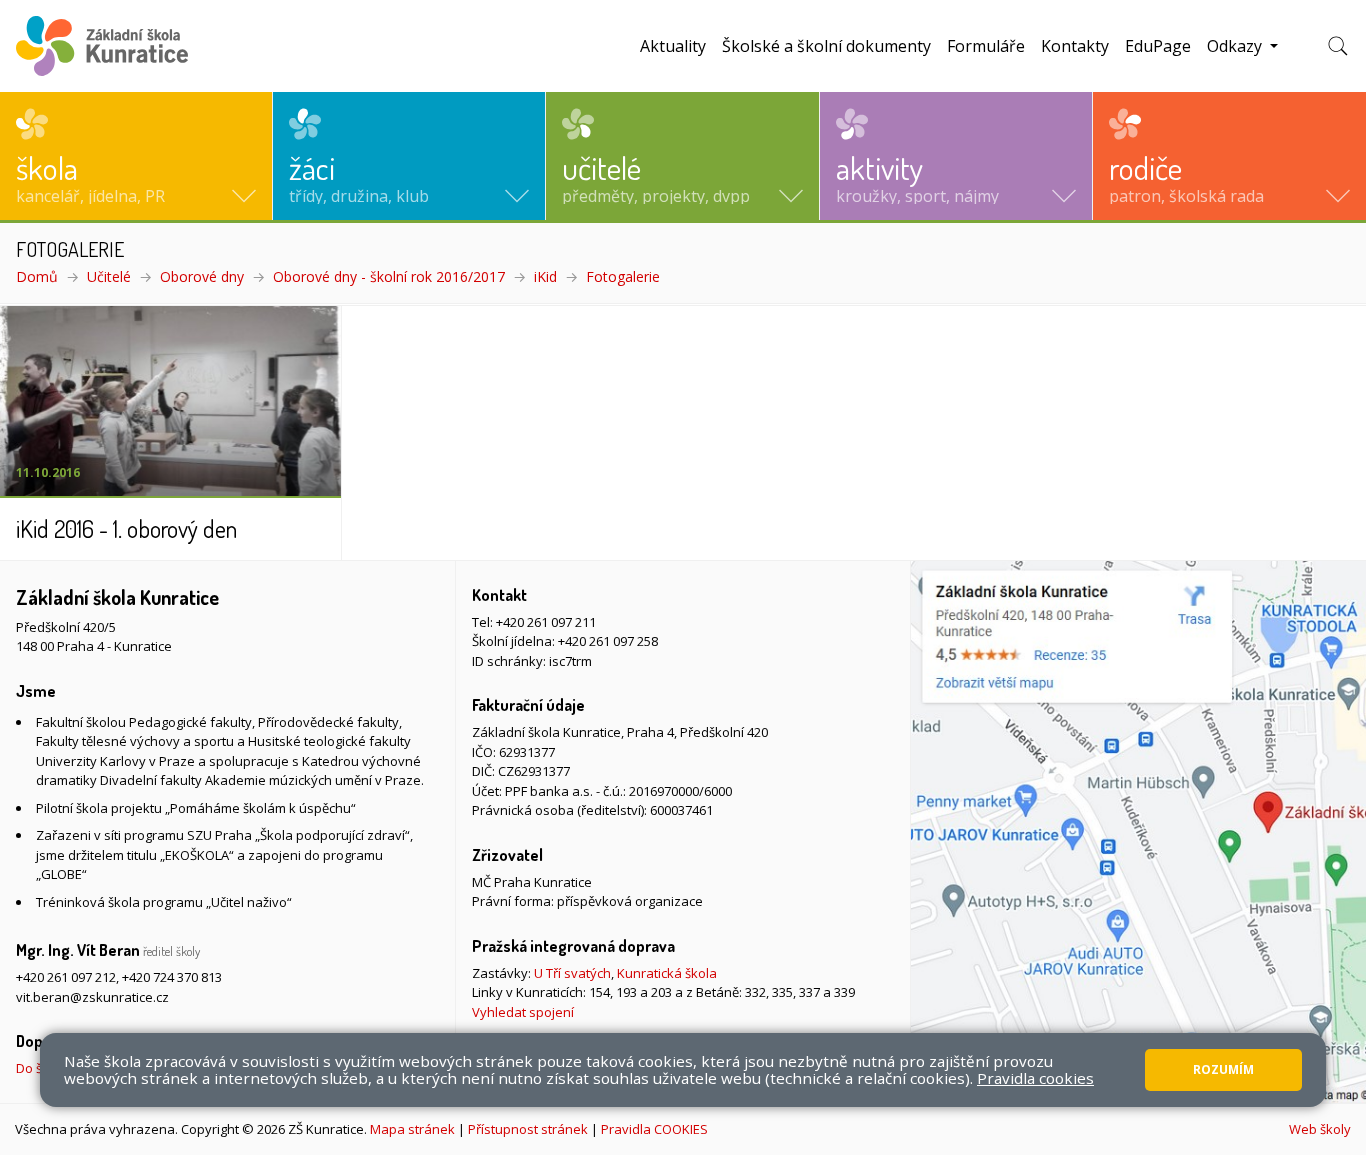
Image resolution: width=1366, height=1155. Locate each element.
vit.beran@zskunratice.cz (92, 997)
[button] (136, 156)
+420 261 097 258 (608, 641)
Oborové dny (202, 276)
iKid (545, 276)
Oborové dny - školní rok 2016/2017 (389, 276)
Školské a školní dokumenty (826, 46)
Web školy (1320, 1129)
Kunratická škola (667, 973)
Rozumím (1223, 1069)
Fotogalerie (623, 276)
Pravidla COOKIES (654, 1129)
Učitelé (109, 276)
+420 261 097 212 (66, 977)
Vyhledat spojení (523, 1012)
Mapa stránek (412, 1129)
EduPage (1158, 46)
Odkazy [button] (1236, 46)
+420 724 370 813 (172, 977)
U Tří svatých (572, 973)
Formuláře (986, 46)
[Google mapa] (1138, 832)
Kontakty (1075, 46)
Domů (37, 276)
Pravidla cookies (1035, 1078)
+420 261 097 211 (546, 622)
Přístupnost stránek (528, 1129)
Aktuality (673, 46)
